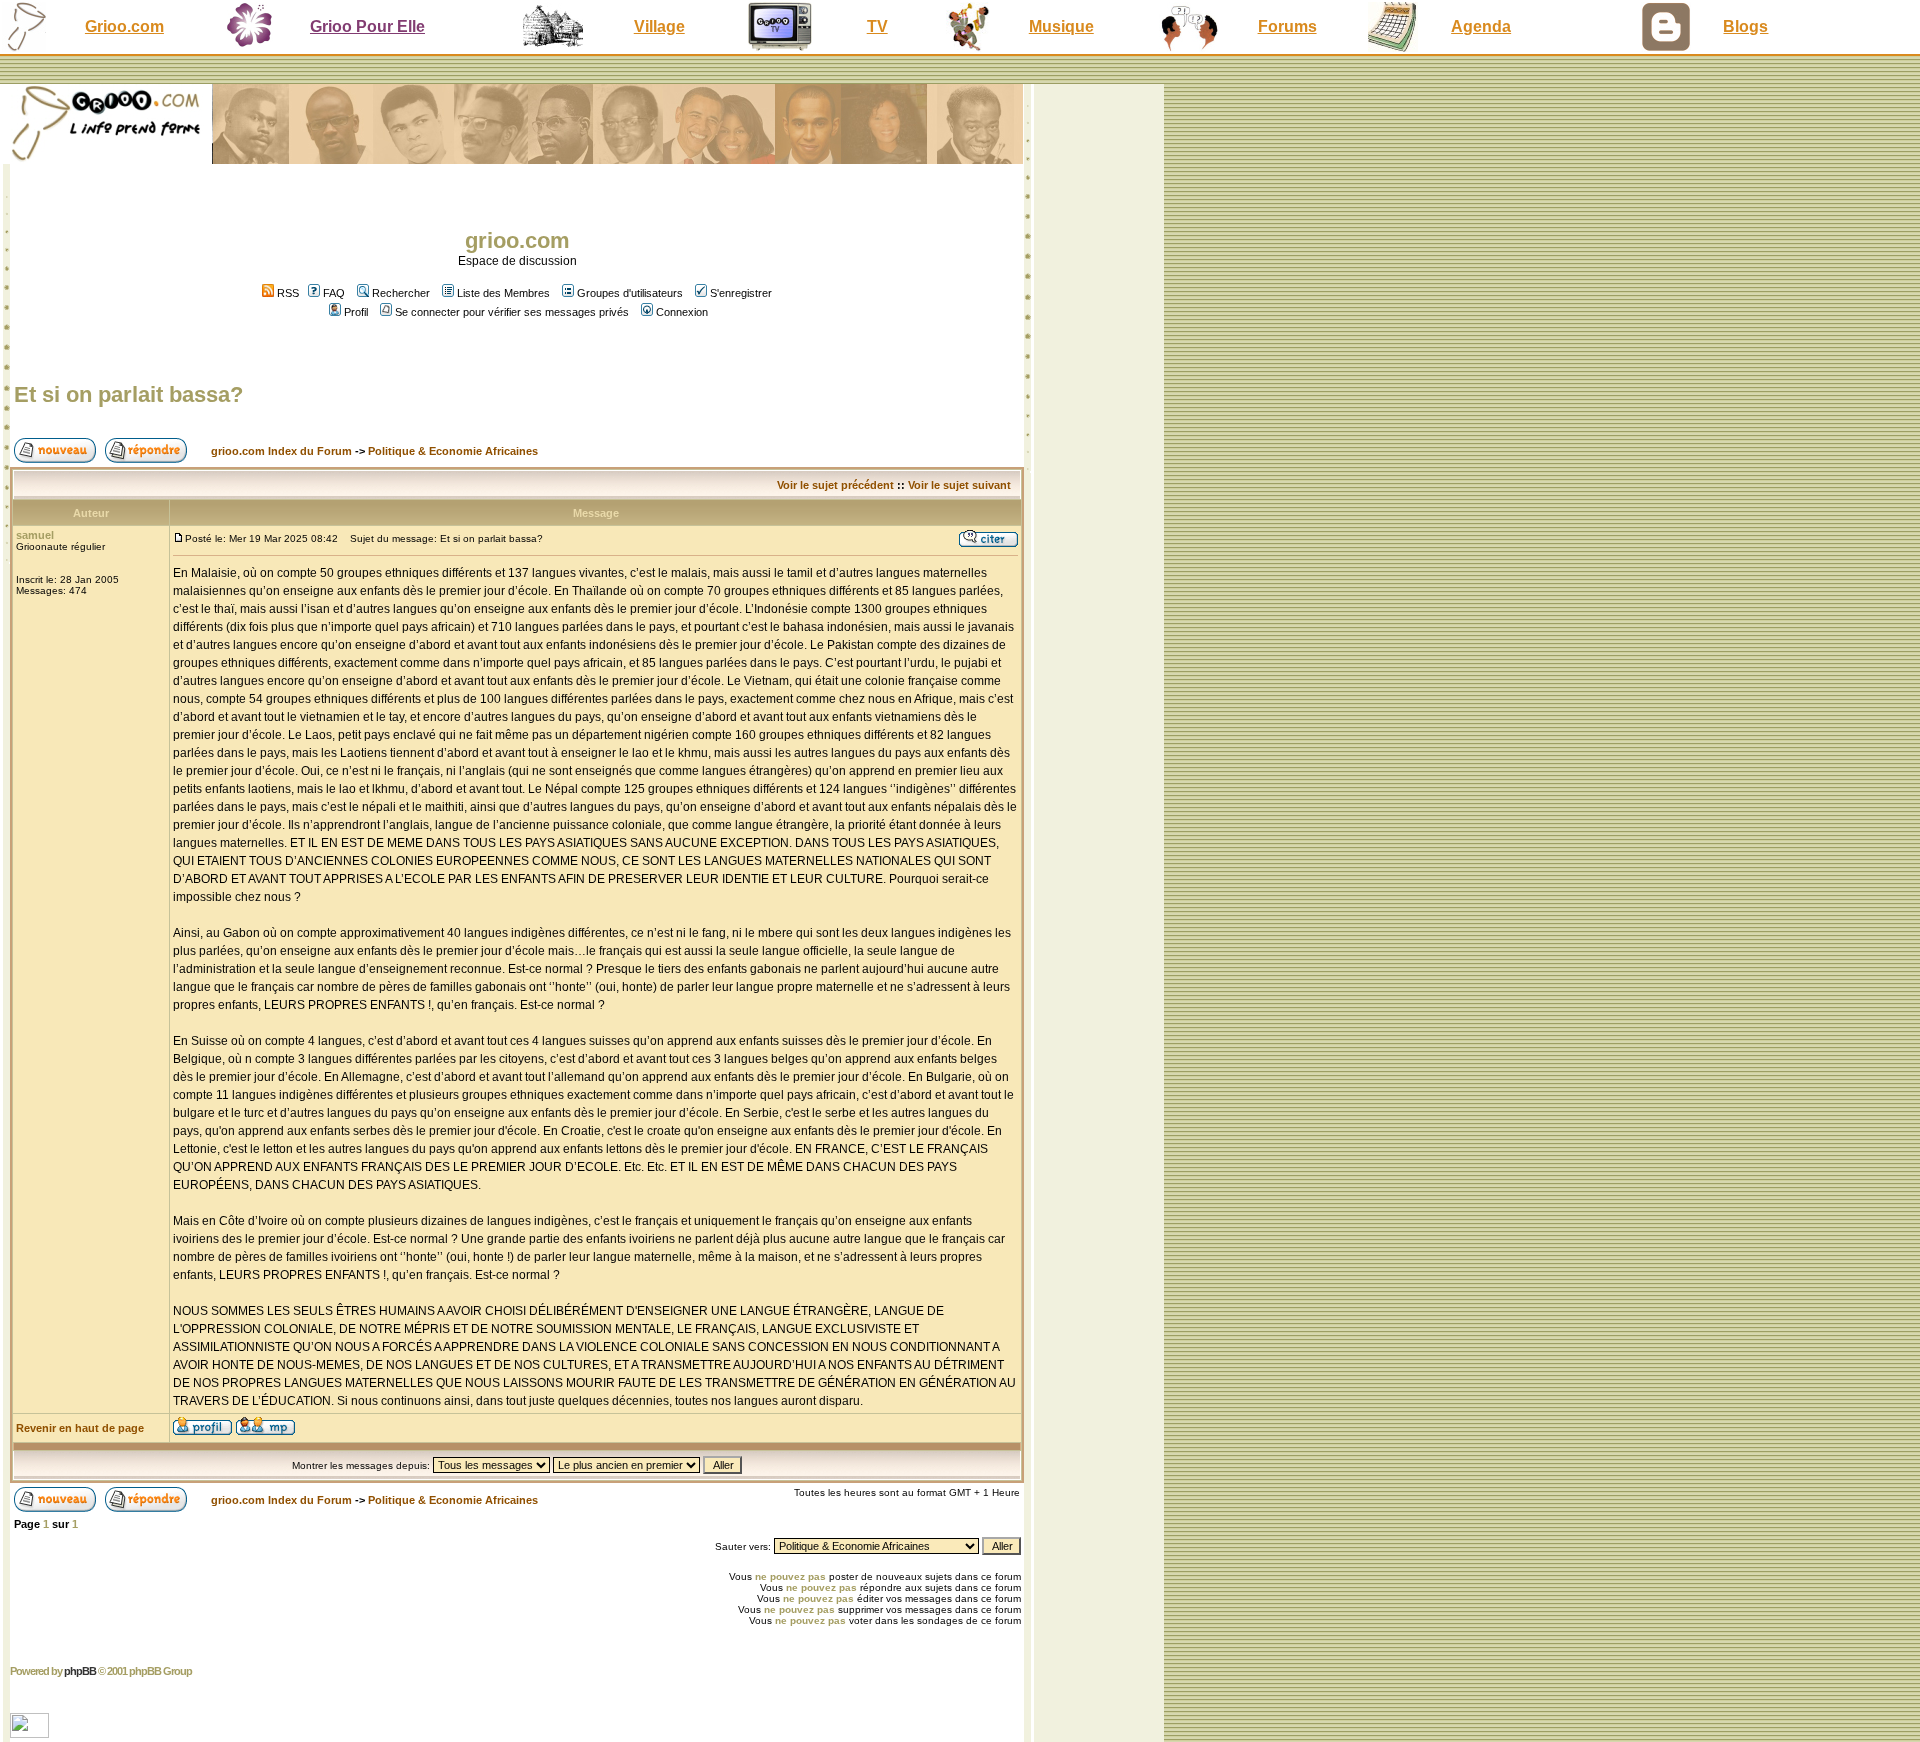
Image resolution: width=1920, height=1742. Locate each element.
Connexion (682, 312)
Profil (356, 312)
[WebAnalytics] (31, 1732)
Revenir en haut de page (80, 1428)
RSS (286, 293)
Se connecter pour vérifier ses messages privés (512, 312)
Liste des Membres (503, 293)
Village (659, 26)
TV (877, 26)
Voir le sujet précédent (835, 485)
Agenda (1481, 26)
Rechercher (401, 293)
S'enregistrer (741, 293)
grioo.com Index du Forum (281, 451)
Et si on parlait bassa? (128, 394)
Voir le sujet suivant (959, 485)
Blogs (1745, 26)
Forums (1287, 26)
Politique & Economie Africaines (453, 451)
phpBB (80, 1671)
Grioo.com (124, 26)
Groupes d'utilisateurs (630, 293)
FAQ (334, 293)
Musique (1061, 26)
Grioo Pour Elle (367, 26)
